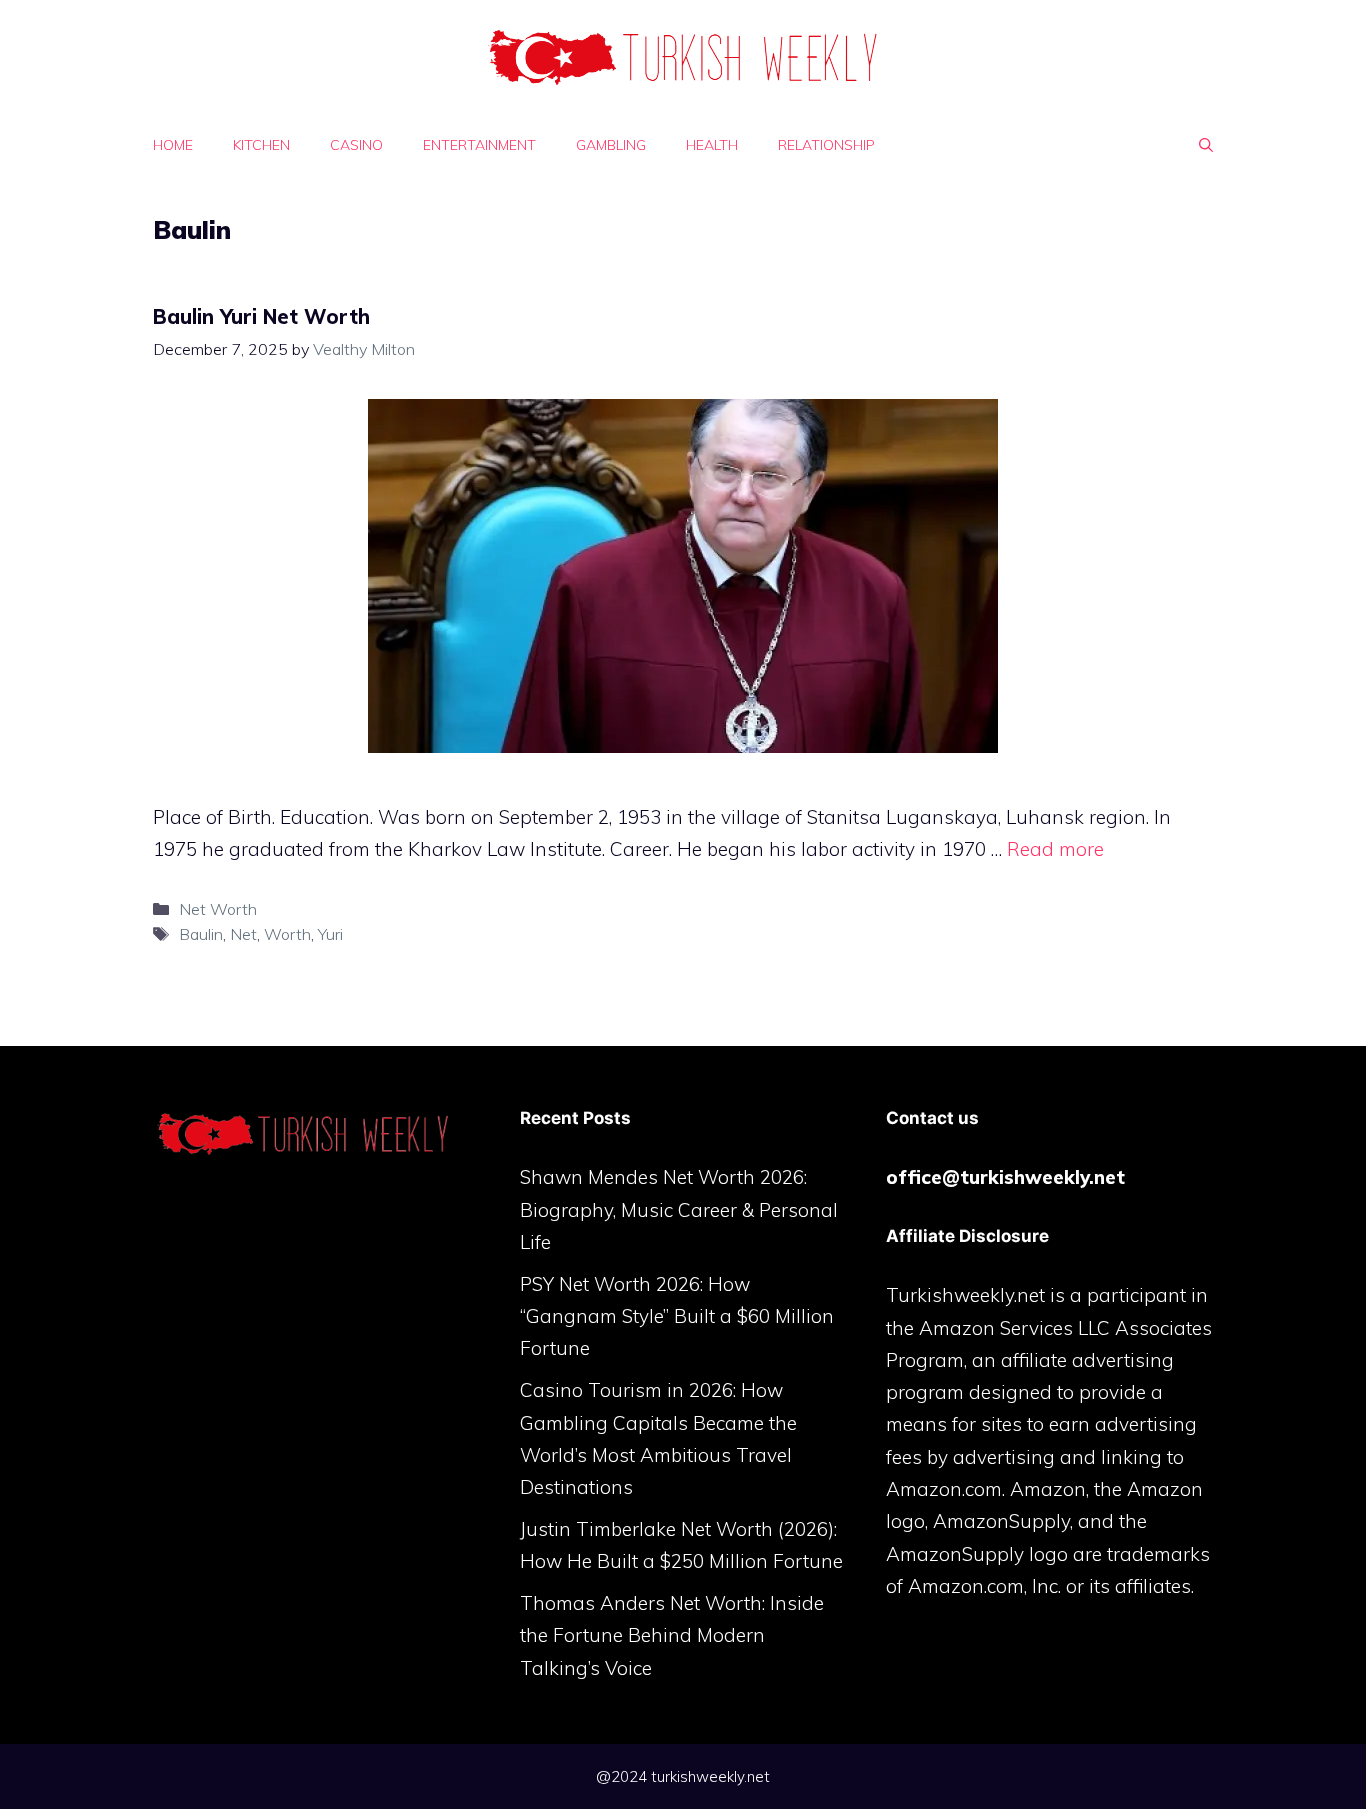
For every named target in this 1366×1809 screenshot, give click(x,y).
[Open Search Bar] (1206, 145)
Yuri (330, 934)
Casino (356, 145)
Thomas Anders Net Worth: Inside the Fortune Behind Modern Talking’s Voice (672, 1635)
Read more (1055, 849)
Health (712, 145)
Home (173, 145)
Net (243, 934)
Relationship (826, 145)
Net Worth (218, 909)
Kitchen (261, 145)
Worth (287, 934)
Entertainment (479, 145)
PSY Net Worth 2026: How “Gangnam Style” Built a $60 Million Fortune (677, 1316)
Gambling (611, 145)
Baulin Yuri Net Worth (261, 316)
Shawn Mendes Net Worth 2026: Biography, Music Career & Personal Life (679, 1209)
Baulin (201, 934)
